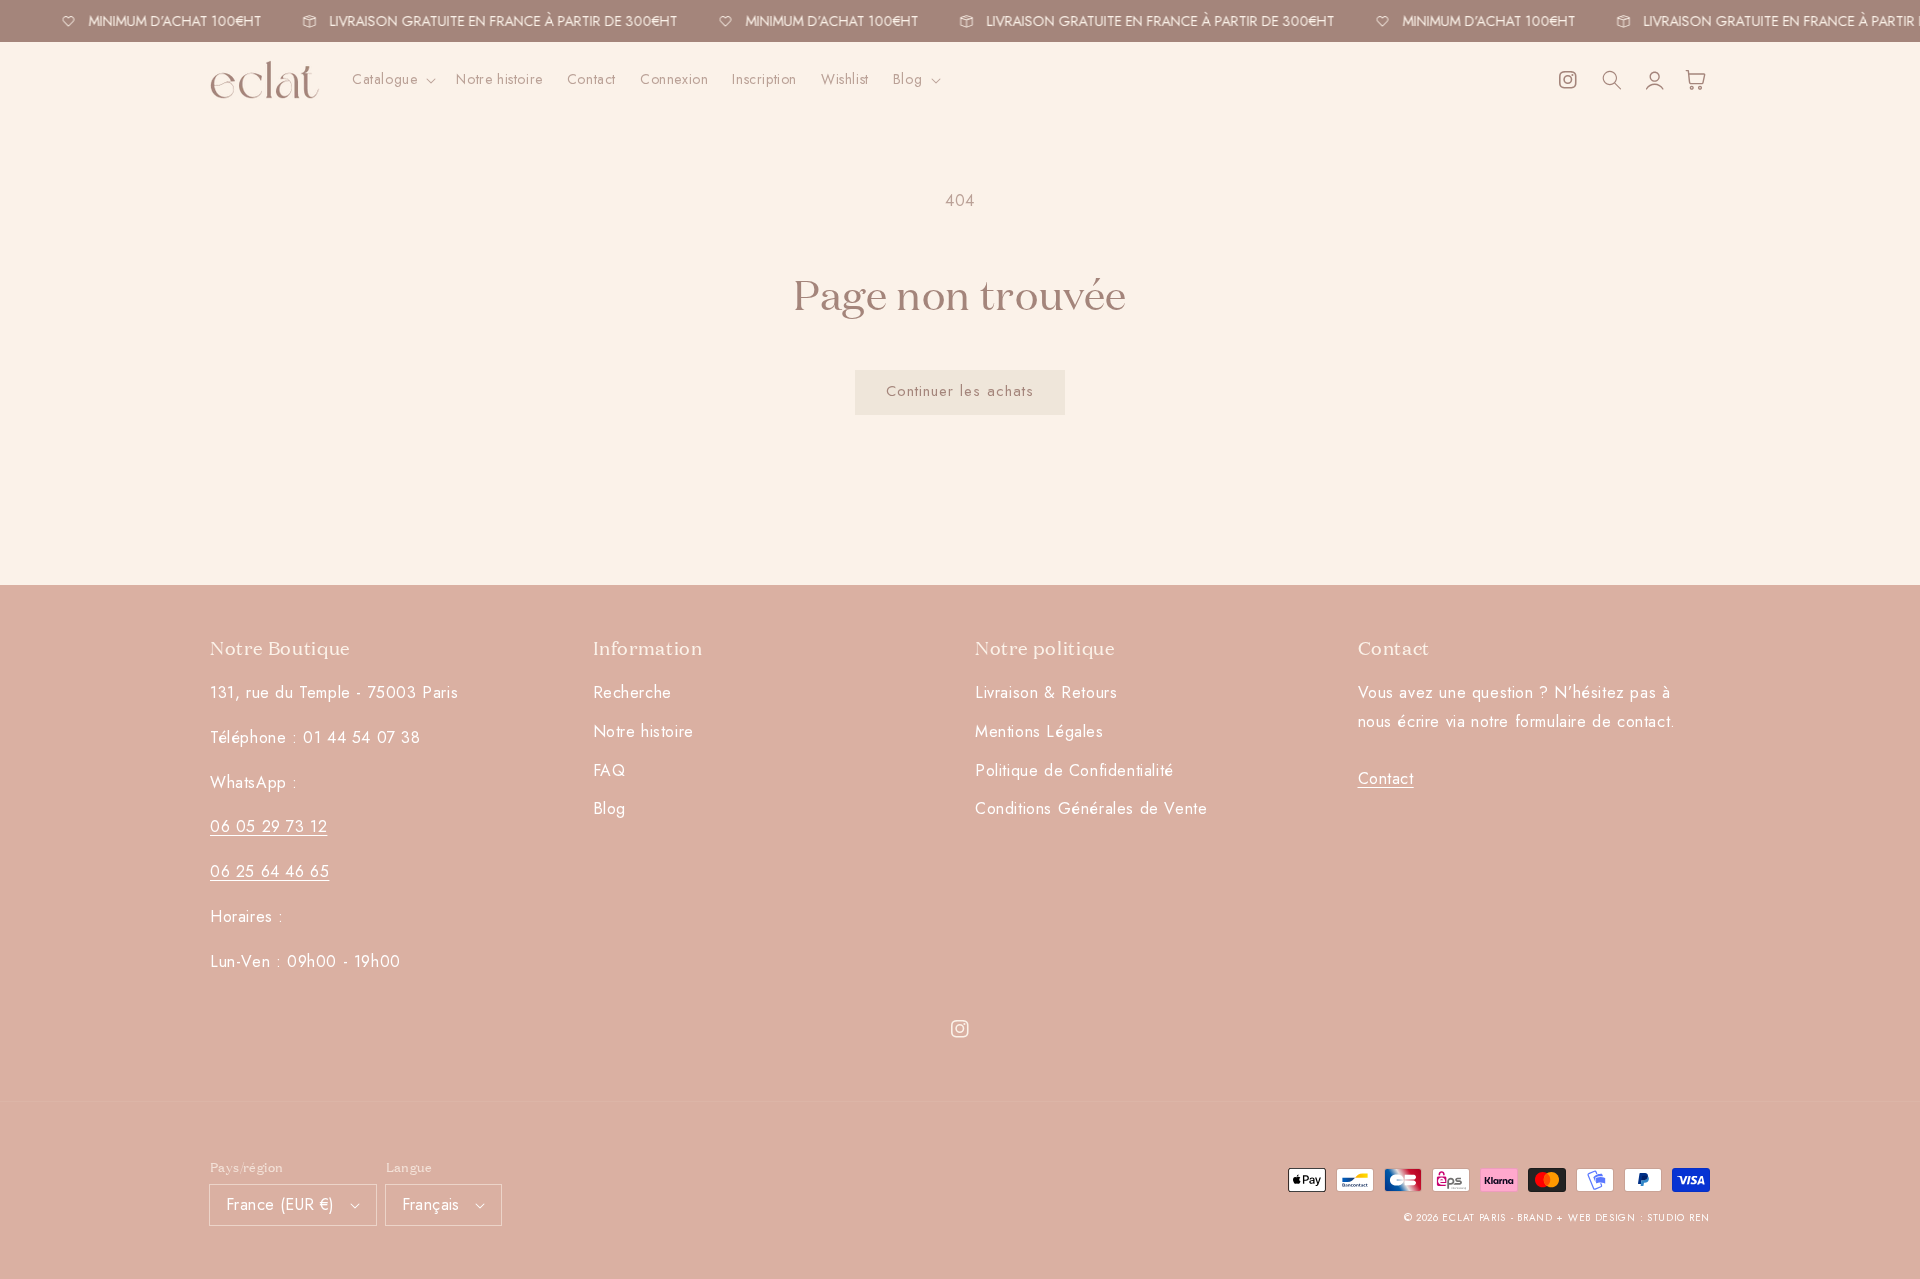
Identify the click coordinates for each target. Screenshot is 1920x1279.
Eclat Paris (1474, 1217)
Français (431, 1204)
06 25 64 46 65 (269, 871)
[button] (392, 79)
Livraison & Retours (1046, 692)
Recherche (632, 692)
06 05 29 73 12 (268, 826)
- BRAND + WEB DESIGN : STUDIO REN (1610, 1217)
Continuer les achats (960, 391)
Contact (1386, 778)
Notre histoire (643, 731)
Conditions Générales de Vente (1091, 808)
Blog (609, 808)
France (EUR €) (280, 1204)
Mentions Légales (1039, 731)
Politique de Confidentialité (1074, 770)
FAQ (609, 770)
